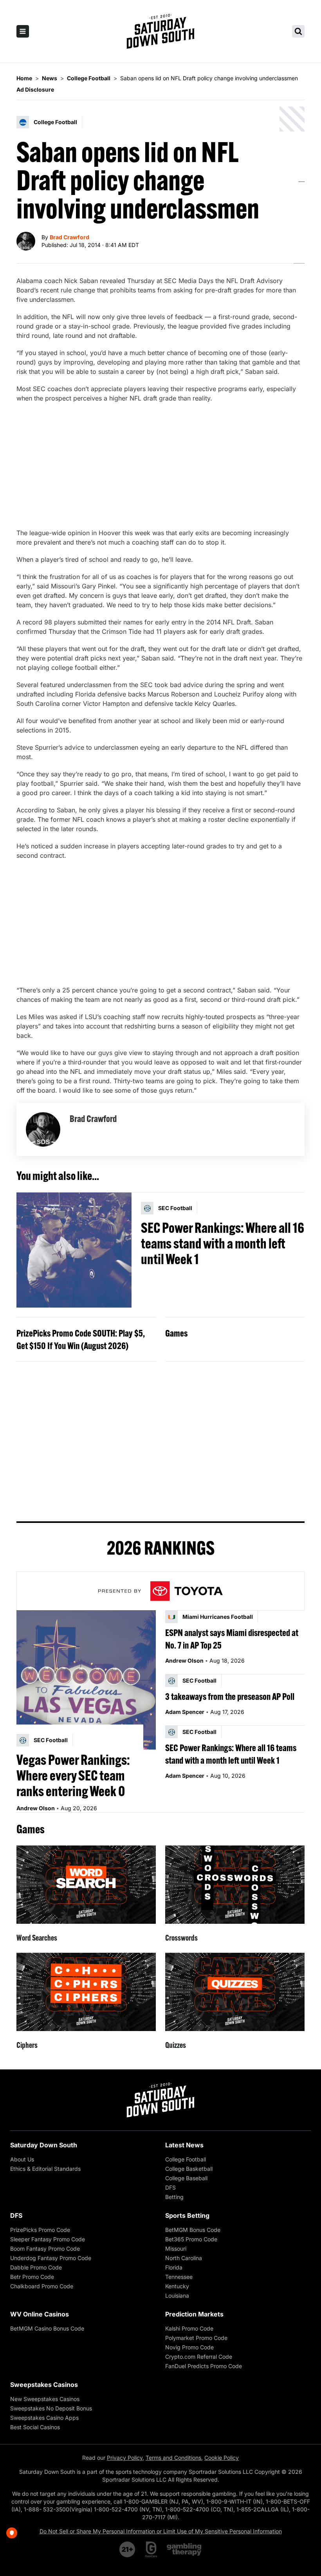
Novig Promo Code (189, 2347)
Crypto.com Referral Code (199, 2357)
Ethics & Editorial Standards (45, 2169)
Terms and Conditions (173, 2458)
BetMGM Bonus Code (193, 2230)
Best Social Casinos (35, 2427)
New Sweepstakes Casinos (45, 2399)
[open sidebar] (23, 31)
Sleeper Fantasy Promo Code (48, 2239)
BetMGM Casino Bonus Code (47, 2328)
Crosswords (181, 1938)
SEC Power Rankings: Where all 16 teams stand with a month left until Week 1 (223, 1243)
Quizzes (176, 2045)
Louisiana (177, 2295)
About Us (22, 2159)
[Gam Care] (151, 2549)
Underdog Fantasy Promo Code (51, 2258)
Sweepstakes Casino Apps (44, 2418)
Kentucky (177, 2286)
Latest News (184, 2145)
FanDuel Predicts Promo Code (204, 2366)
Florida (174, 2267)
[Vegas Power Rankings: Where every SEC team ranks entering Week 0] (86, 1680)
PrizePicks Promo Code (40, 2230)
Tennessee (179, 2277)
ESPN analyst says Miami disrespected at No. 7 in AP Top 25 (232, 1639)
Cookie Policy (222, 2458)
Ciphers (27, 2045)
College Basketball (189, 2169)
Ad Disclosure (35, 89)
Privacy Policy (125, 2458)
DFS (170, 2187)
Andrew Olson (36, 1808)
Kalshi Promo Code (189, 2328)
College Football (186, 2159)
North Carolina (184, 2258)
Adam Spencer (185, 1712)
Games (176, 1333)
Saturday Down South (44, 2145)
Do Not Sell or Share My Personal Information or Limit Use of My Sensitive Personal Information (161, 2531)
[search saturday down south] (298, 31)
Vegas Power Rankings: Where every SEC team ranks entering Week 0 (73, 1775)
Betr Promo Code (32, 2277)
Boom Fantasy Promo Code (45, 2249)
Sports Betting (187, 2215)
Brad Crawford (69, 237)
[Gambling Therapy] (184, 2549)
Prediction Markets (194, 2314)
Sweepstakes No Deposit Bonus (51, 2408)
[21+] (128, 2549)
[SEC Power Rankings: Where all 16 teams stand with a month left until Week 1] (74, 1250)
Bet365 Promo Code (191, 2239)
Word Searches (37, 1938)
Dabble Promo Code (36, 2267)
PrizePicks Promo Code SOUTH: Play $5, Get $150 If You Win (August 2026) (81, 1339)
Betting (174, 2197)
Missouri (176, 2249)
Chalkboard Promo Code (42, 2286)
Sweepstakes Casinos (44, 2385)
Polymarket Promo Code (196, 2338)
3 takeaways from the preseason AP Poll (230, 1696)
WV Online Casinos (40, 2314)
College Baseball (186, 2178)
